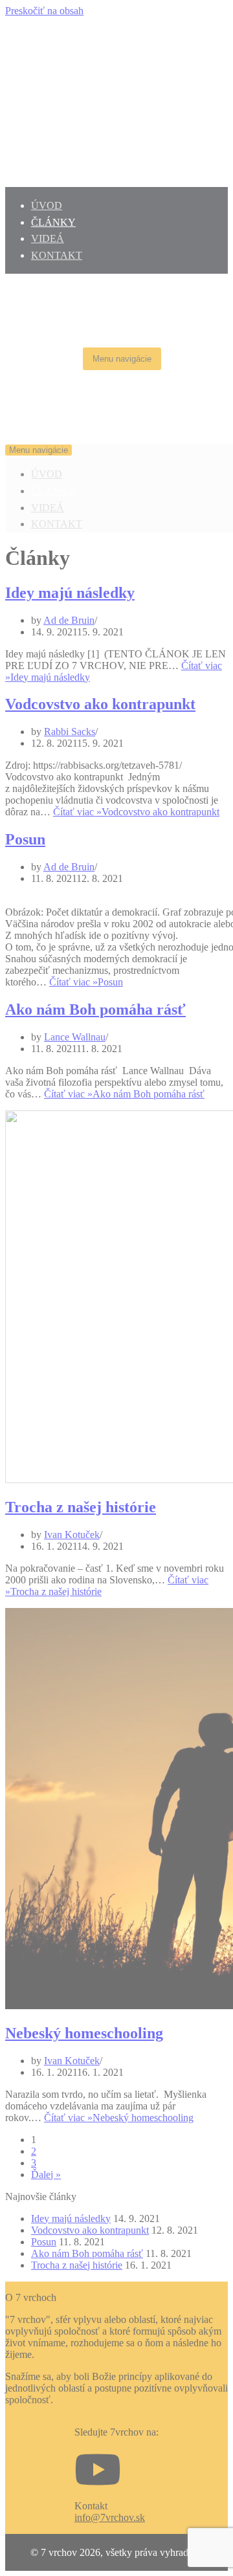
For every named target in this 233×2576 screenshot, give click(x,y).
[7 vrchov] (44, 431)
